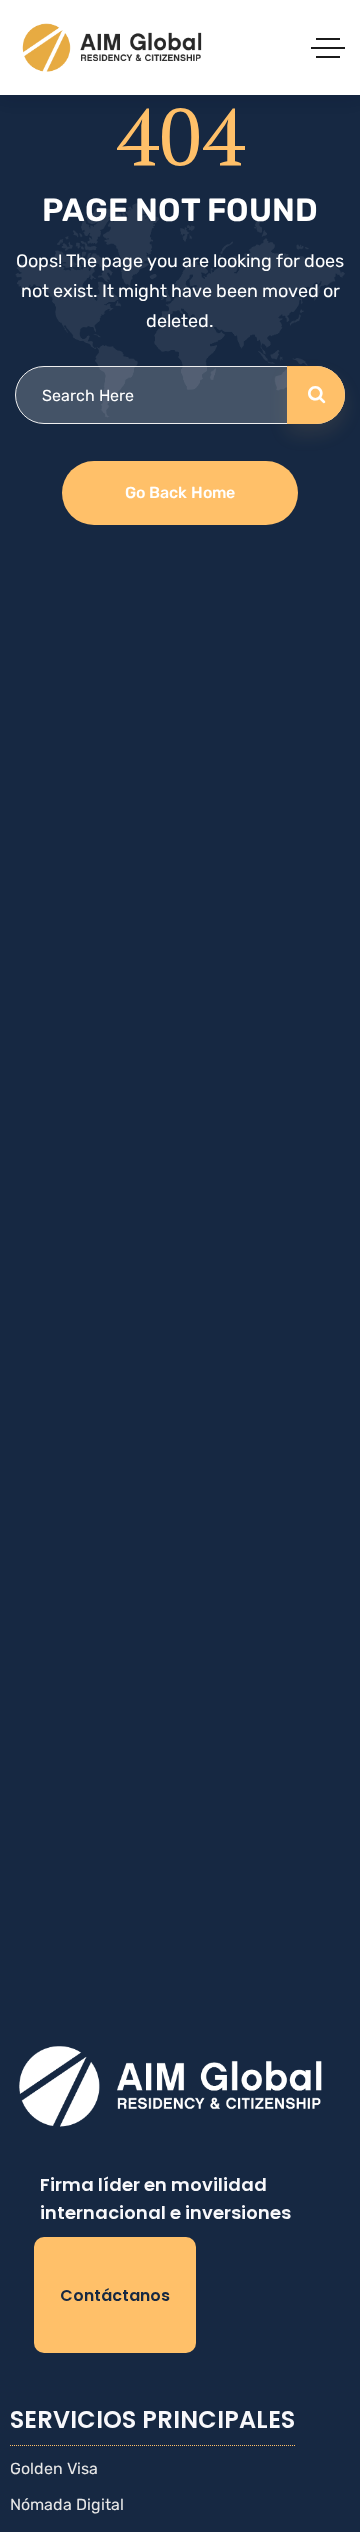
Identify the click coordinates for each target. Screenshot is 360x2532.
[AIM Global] (114, 47)
